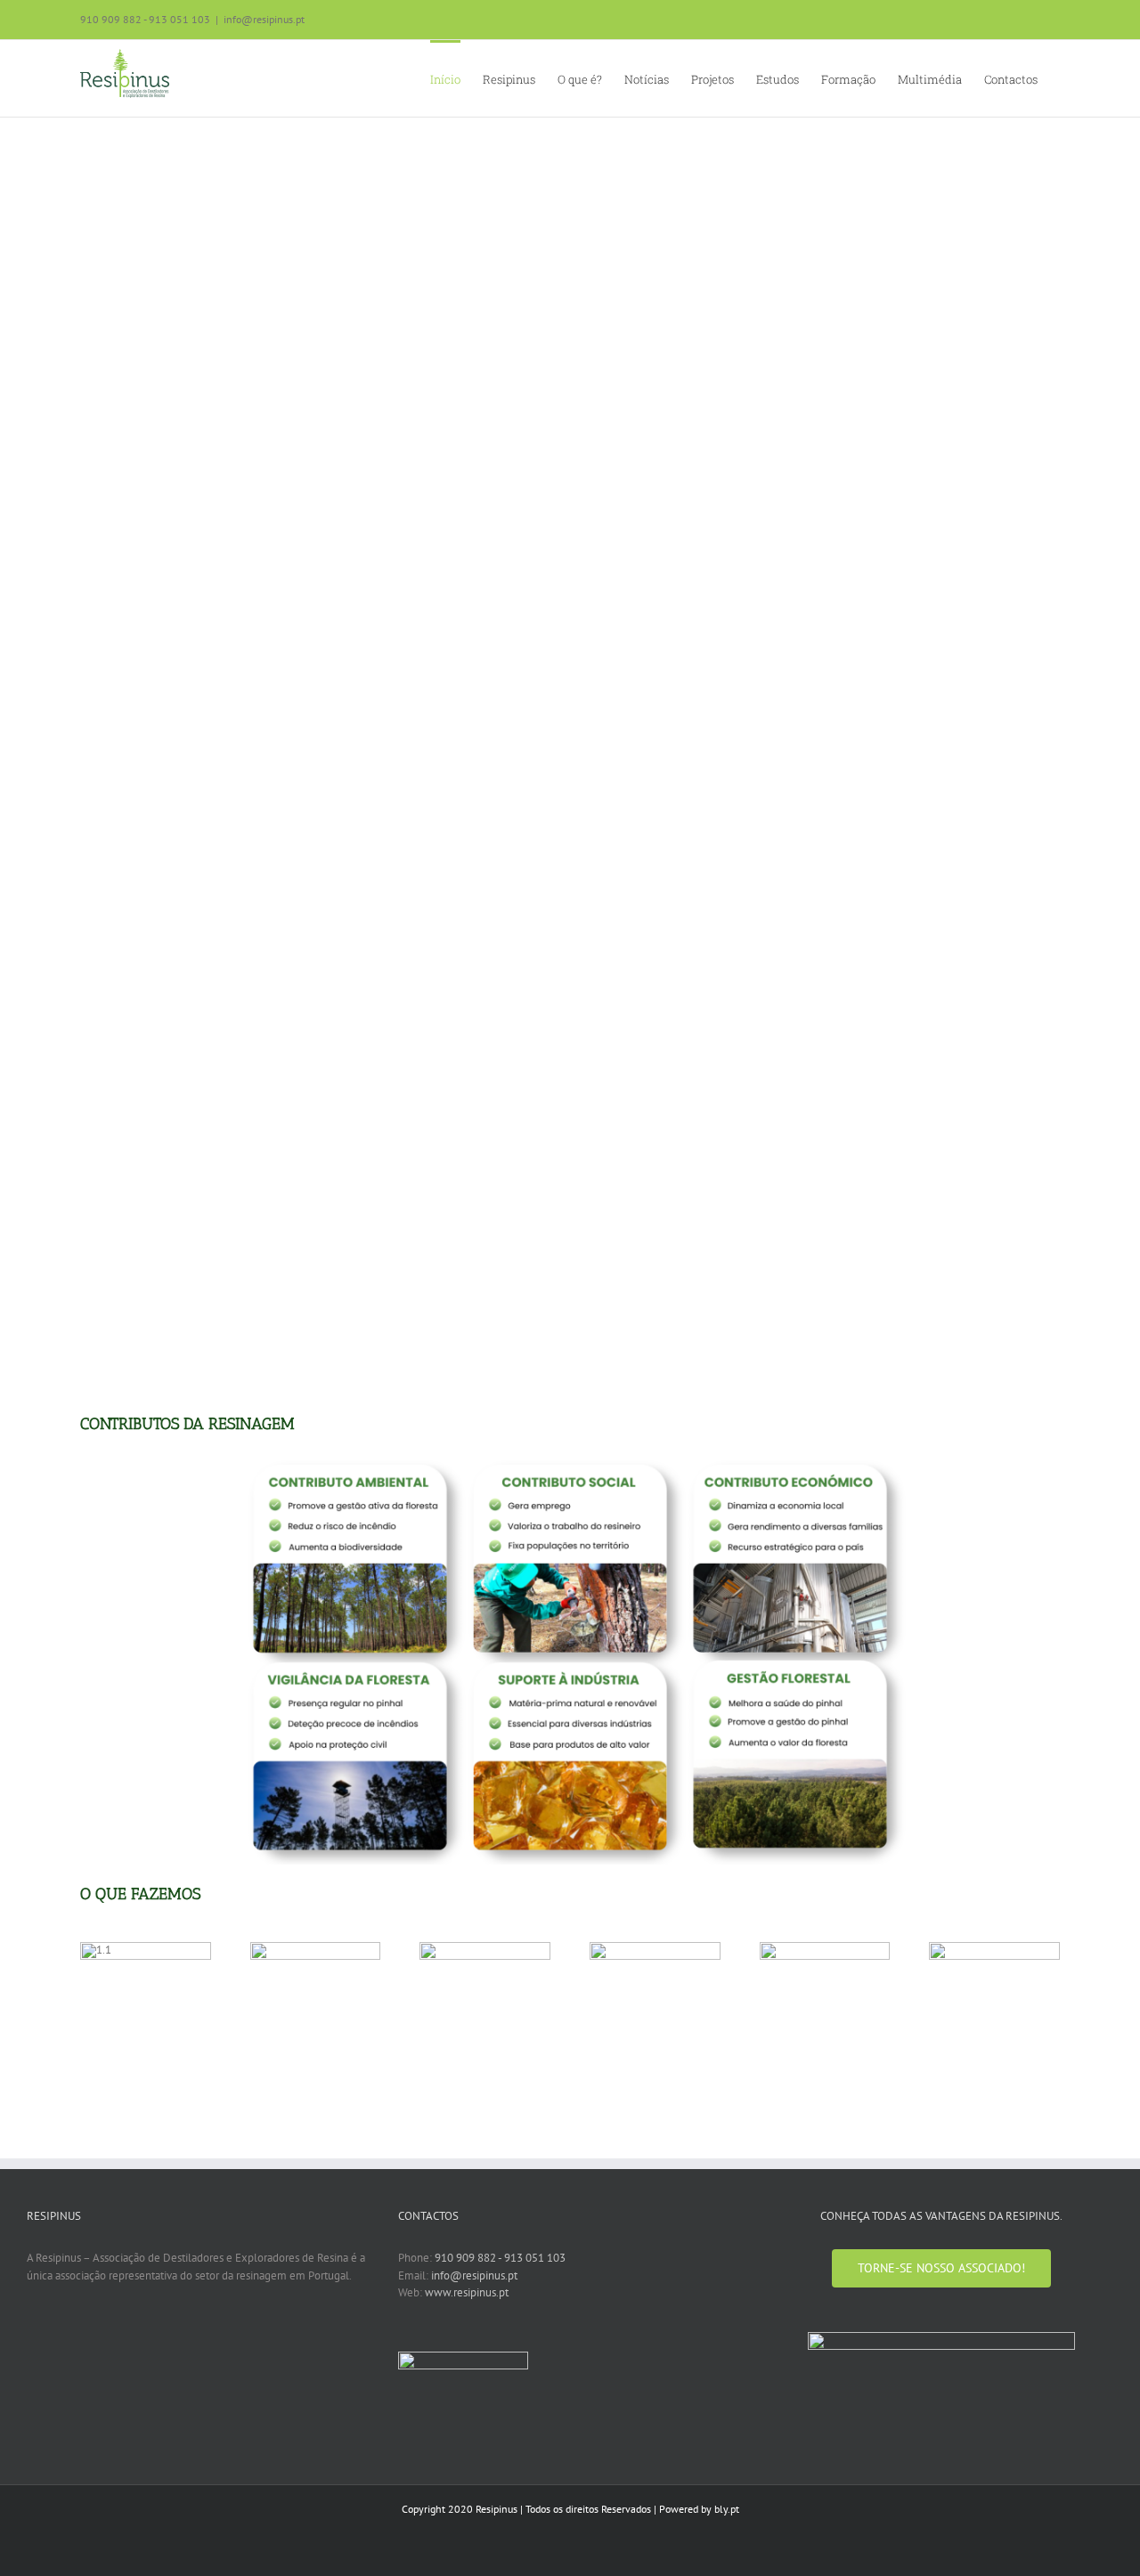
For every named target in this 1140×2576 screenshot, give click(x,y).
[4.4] (655, 1948)
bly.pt (727, 2509)
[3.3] (485, 1948)
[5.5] (825, 1948)
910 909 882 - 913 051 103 (500, 2258)
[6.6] (994, 1948)
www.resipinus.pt (467, 2292)
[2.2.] (316, 1948)
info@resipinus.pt (264, 19)
